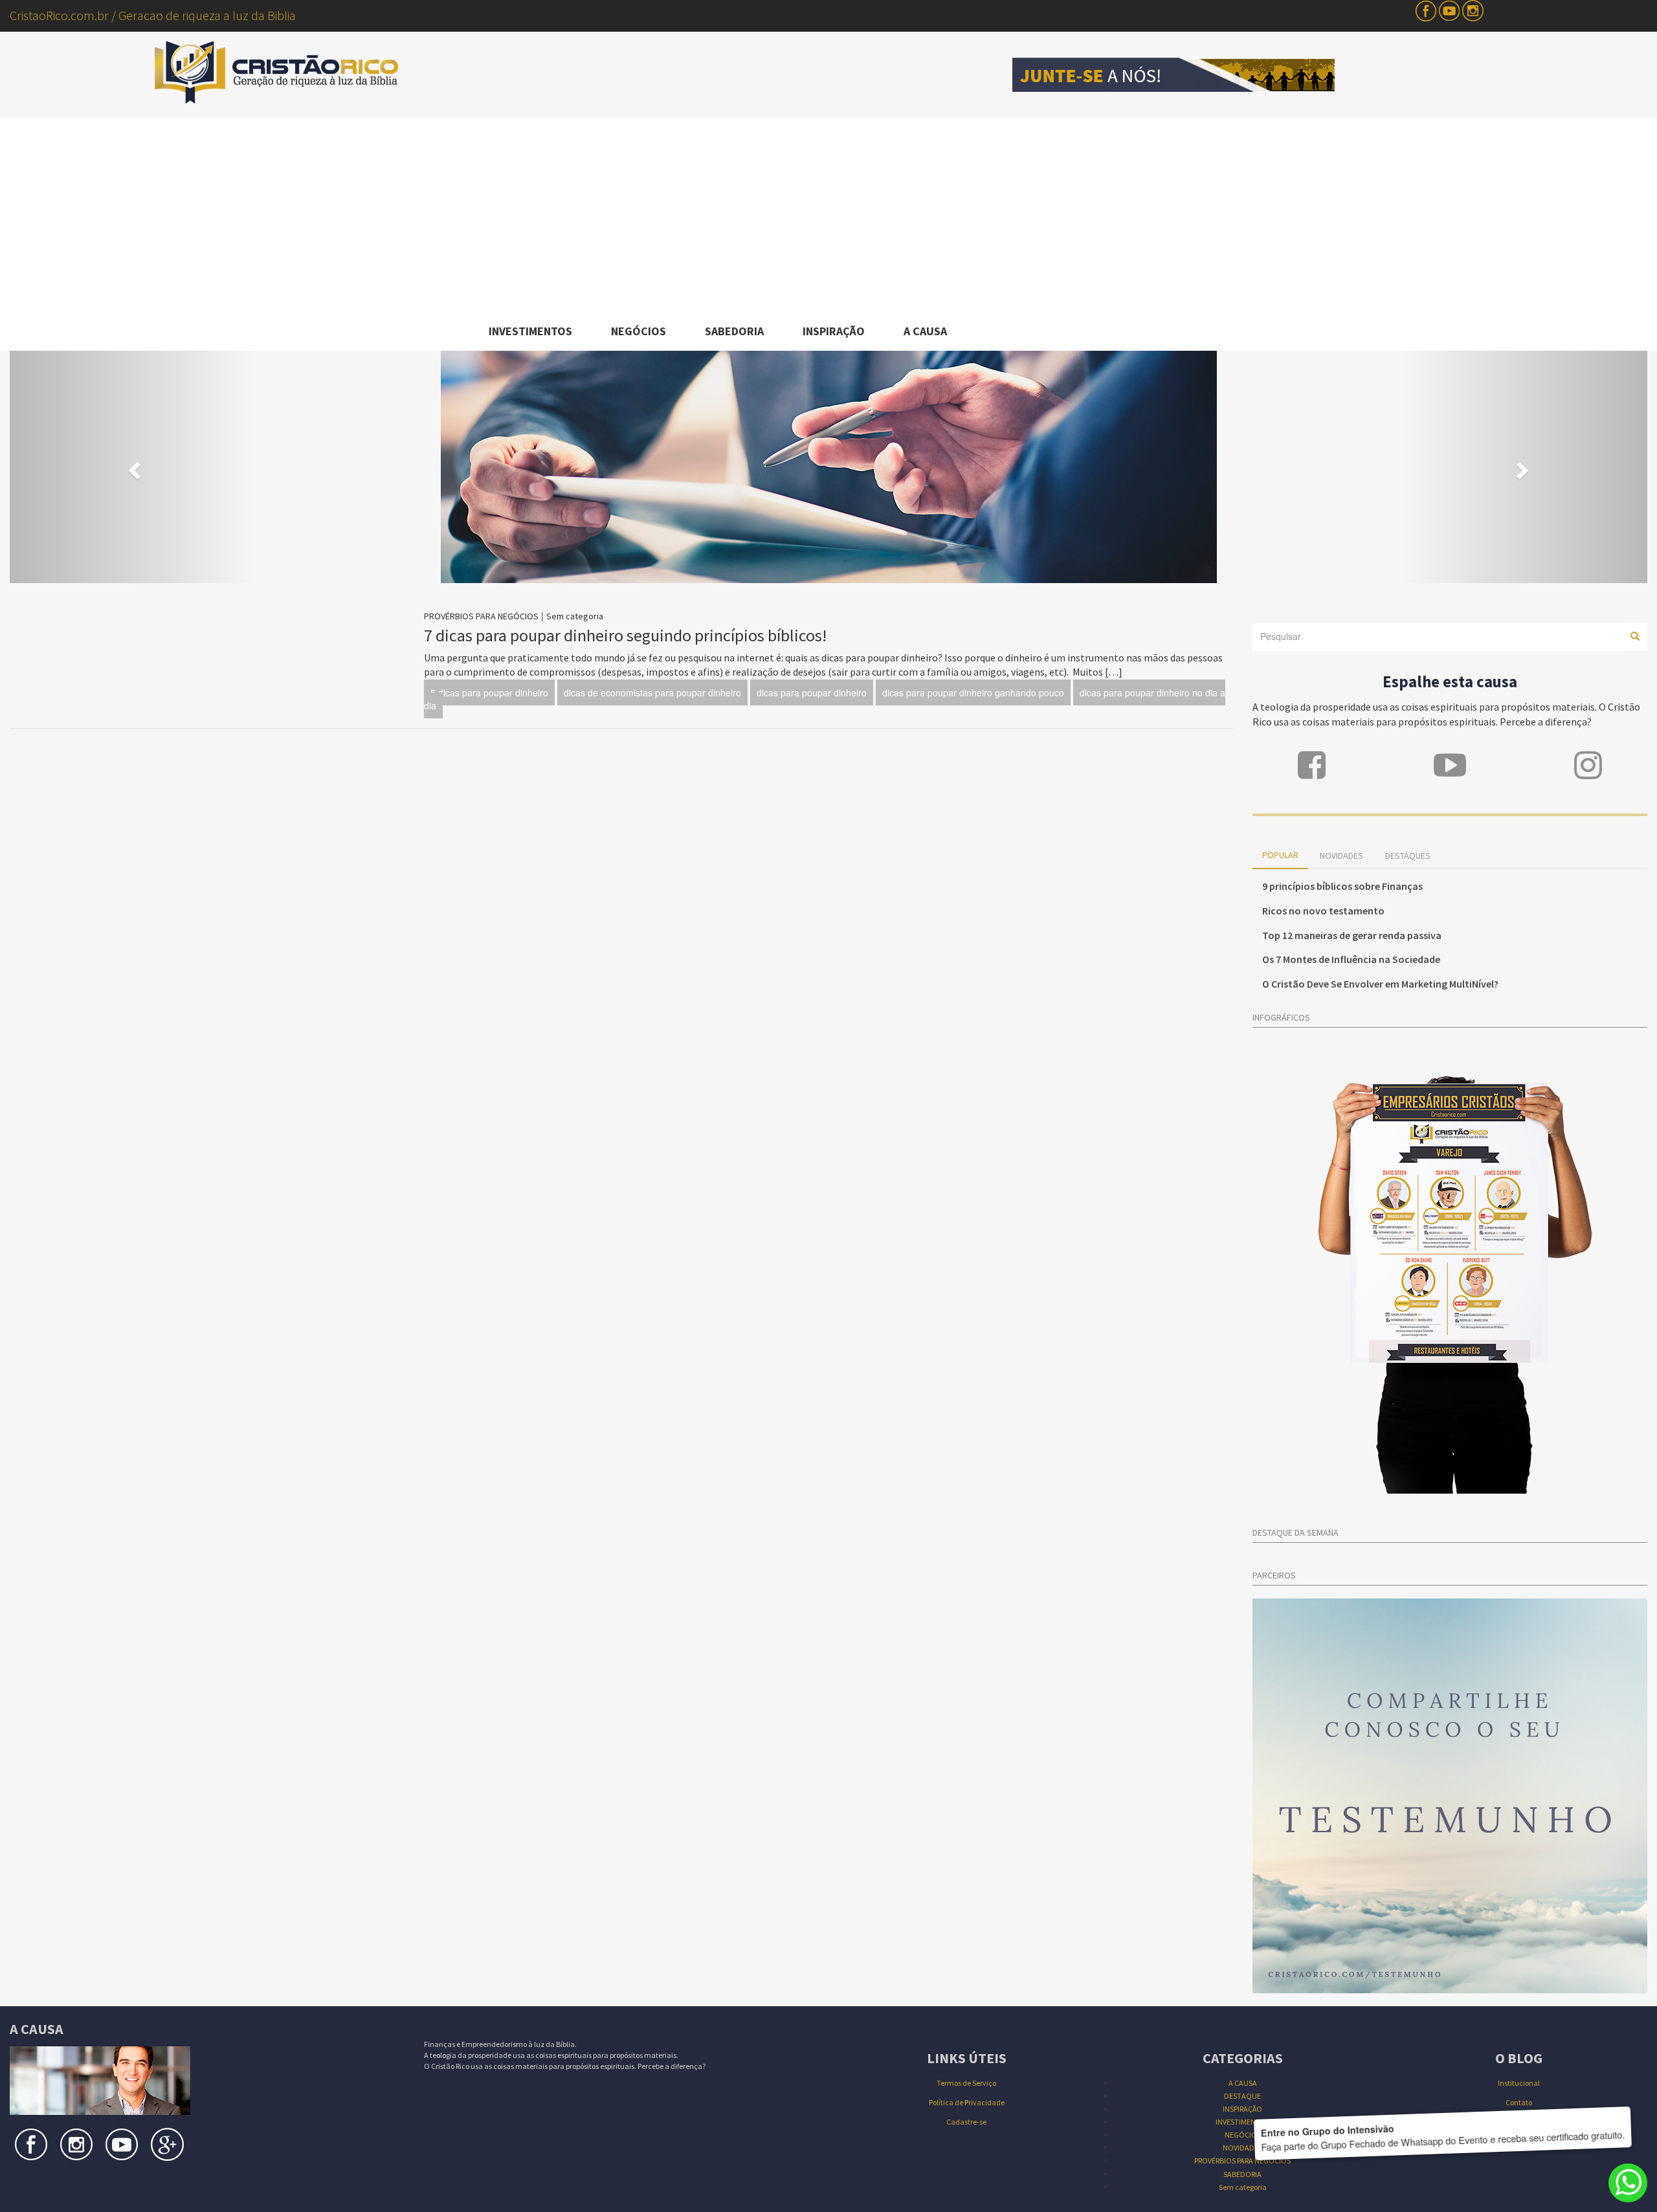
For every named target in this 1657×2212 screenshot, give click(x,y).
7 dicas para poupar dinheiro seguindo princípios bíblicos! (625, 635)
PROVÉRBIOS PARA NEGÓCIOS (481, 616)
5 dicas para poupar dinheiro (489, 692)
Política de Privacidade (967, 2102)
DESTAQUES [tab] (1408, 856)
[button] (133, 467)
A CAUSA (925, 331)
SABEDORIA (734, 331)
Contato (1519, 2102)
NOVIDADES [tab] (1341, 856)
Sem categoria (575, 616)
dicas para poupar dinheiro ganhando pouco (973, 692)
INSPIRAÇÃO (834, 331)
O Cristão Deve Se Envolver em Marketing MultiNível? (1380, 984)
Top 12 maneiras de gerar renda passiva (1352, 935)
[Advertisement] (828, 215)
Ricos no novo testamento (1323, 911)
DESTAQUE (1242, 2096)
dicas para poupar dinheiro (812, 692)
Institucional (1519, 2083)
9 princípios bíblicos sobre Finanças (1342, 886)
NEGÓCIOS (639, 331)
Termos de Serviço (966, 2083)
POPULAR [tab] (1280, 855)
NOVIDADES (1242, 2148)
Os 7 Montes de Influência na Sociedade (1351, 959)
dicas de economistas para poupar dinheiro (652, 692)
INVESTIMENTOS (530, 331)
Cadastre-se (966, 2122)
